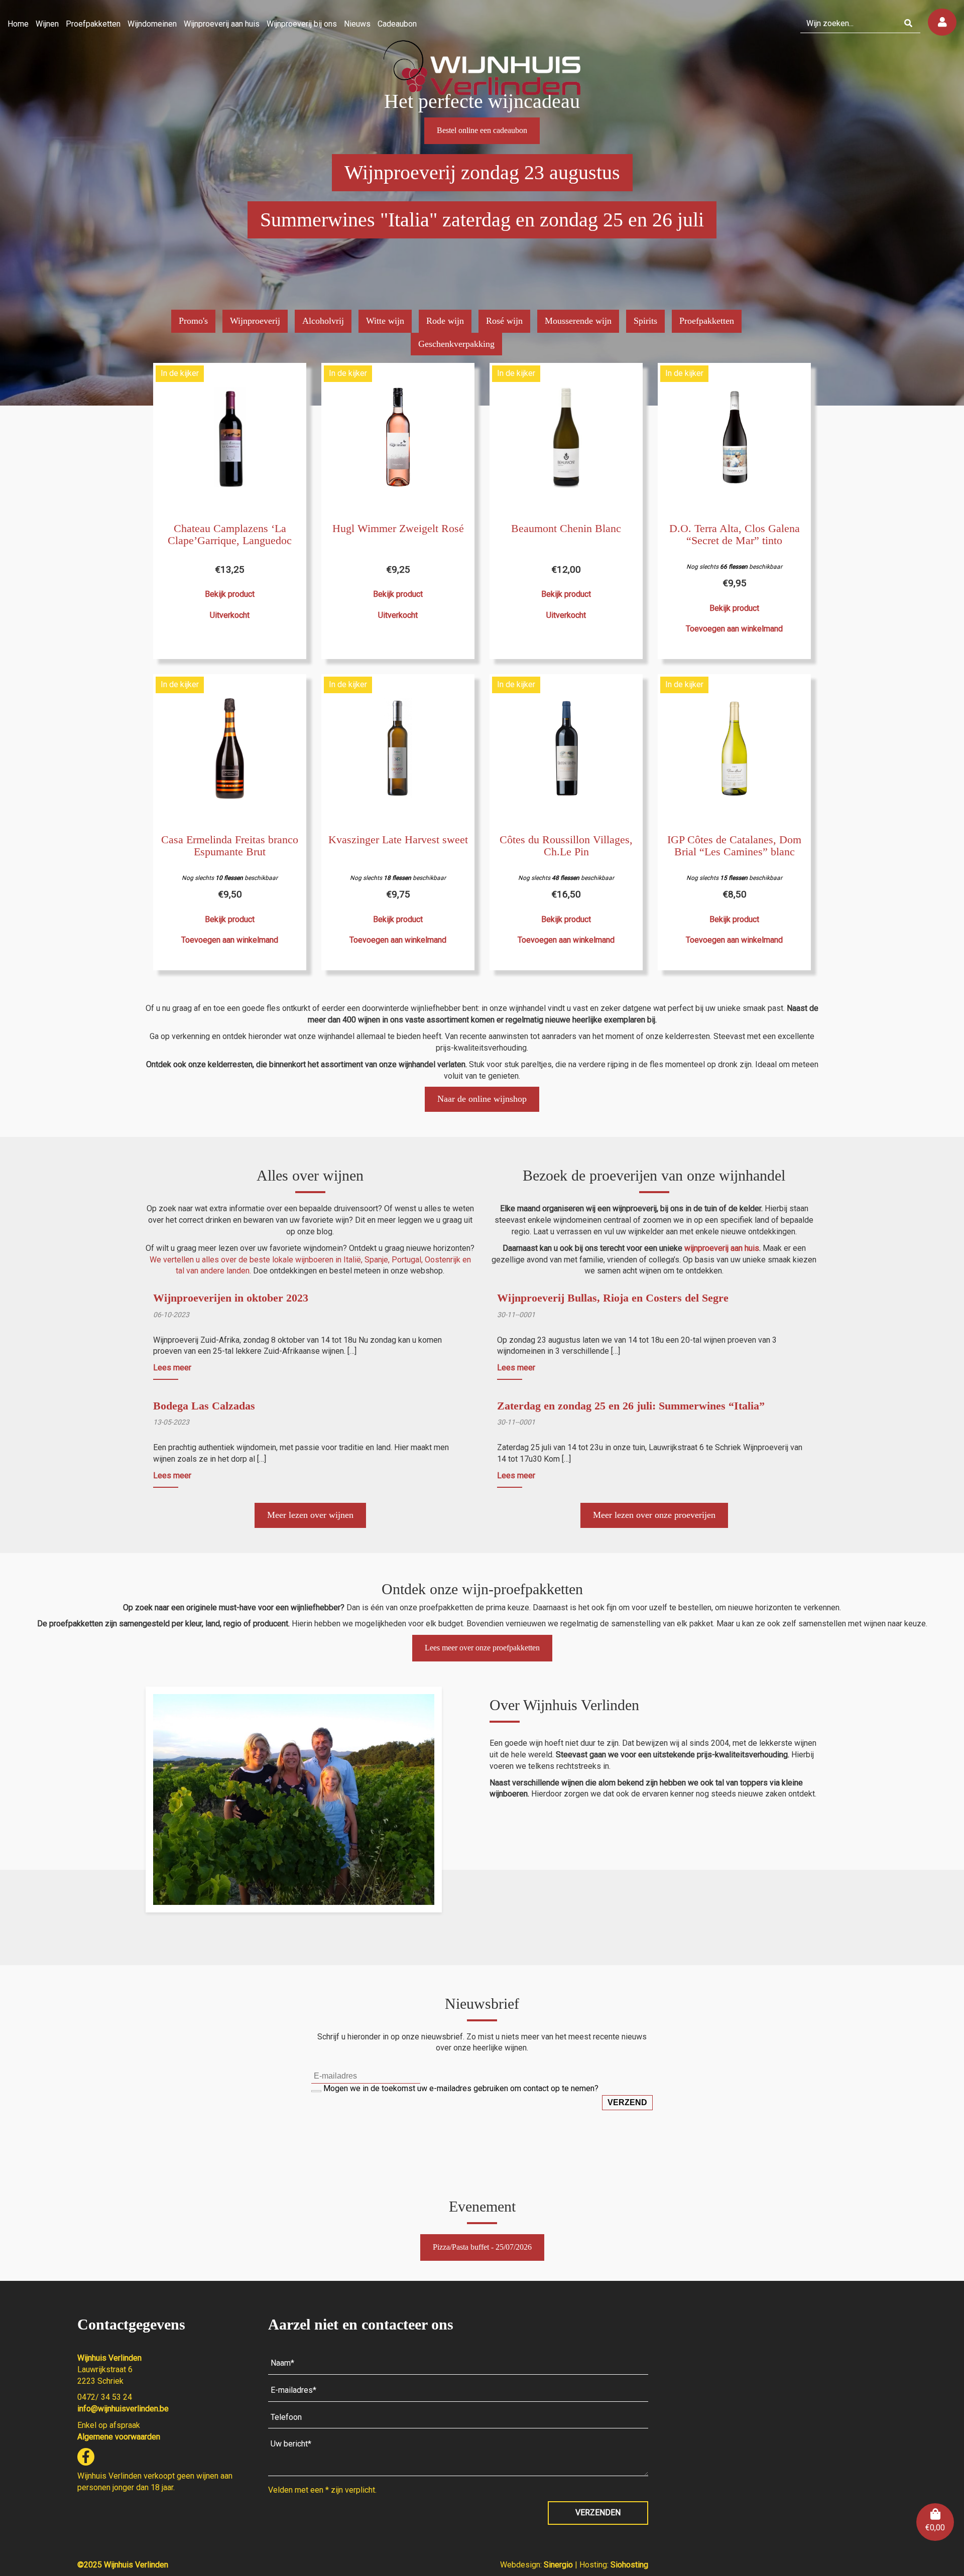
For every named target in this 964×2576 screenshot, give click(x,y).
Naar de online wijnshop (482, 1099)
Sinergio (559, 2565)
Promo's (193, 321)
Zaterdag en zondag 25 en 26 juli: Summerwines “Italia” (631, 1406)
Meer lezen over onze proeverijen (654, 1515)
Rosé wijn (504, 321)
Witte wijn (385, 321)
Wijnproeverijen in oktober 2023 (231, 1298)
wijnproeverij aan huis (722, 1248)
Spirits (645, 321)
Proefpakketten (707, 321)
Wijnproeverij (255, 321)
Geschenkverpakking (456, 344)
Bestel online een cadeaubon (482, 130)
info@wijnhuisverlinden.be (123, 2409)
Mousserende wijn (578, 321)
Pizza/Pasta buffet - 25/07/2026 (482, 2247)
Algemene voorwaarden (119, 2437)
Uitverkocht (230, 615)
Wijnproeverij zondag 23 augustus (482, 172)
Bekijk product (230, 594)
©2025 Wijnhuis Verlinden (123, 2565)
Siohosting (629, 2565)
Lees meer (172, 1368)
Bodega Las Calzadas (204, 1406)
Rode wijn (445, 321)
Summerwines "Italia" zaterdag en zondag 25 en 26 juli (482, 220)
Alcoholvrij (323, 321)
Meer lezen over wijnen (310, 1515)
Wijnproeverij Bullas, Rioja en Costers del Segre (613, 1298)
